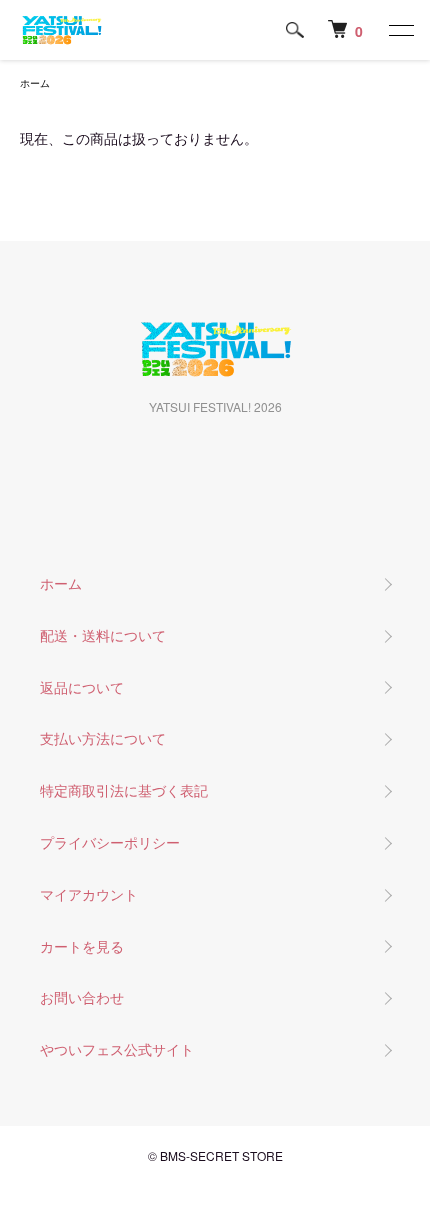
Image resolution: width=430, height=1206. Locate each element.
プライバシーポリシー (110, 842)
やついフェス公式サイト (117, 1049)
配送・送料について (103, 635)
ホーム (35, 83)
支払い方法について (103, 738)
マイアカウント (89, 894)
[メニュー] (400, 30)
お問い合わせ (82, 997)
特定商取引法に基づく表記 (124, 790)
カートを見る (82, 946)
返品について (82, 687)
